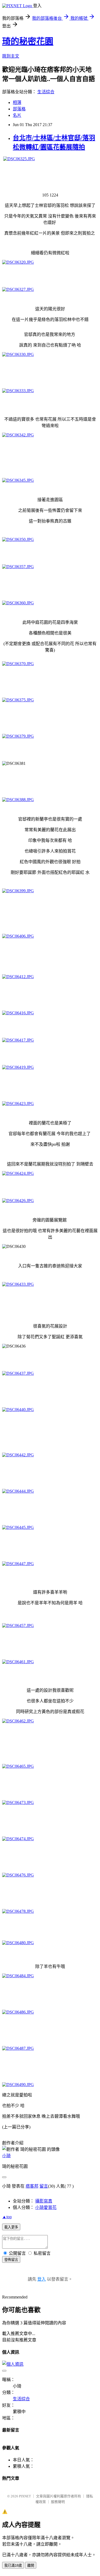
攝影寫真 (44, 2201)
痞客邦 (32, 2186)
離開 (31, 2565)
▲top (7, 2217)
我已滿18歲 (13, 2565)
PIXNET (25, 2496)
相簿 (17, 103)
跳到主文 (11, 56)
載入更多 (11, 2227)
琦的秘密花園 (28, 41)
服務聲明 (58, 2502)
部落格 (19, 109)
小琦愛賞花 (46, 2207)
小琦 (6, 2156)
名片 (17, 115)
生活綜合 (46, 92)
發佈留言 (11, 2260)
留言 (44, 2186)
